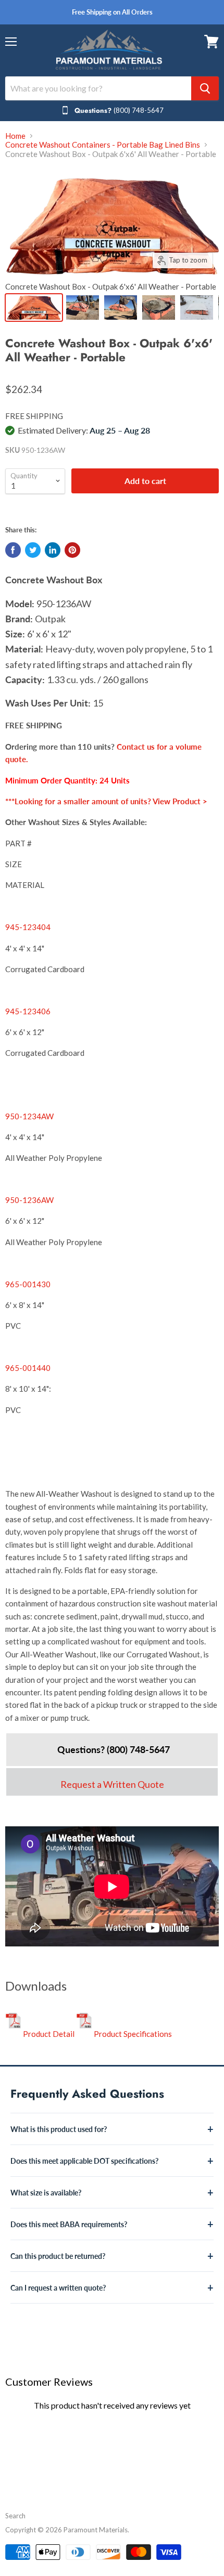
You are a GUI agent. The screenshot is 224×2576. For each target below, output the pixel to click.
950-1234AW (29, 1116)
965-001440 (28, 1368)
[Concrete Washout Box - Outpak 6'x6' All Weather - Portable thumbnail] (34, 308)
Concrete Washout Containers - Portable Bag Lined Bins (103, 145)
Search (15, 2516)
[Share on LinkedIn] (53, 550)
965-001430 (28, 1284)
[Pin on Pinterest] (72, 550)
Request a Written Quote (112, 1784)
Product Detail (48, 2034)
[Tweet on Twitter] (33, 550)
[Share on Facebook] (13, 550)
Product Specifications (132, 2034)
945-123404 (28, 927)
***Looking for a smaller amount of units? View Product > (106, 801)
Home (15, 136)
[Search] (205, 88)
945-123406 (28, 1011)
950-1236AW (29, 1200)
